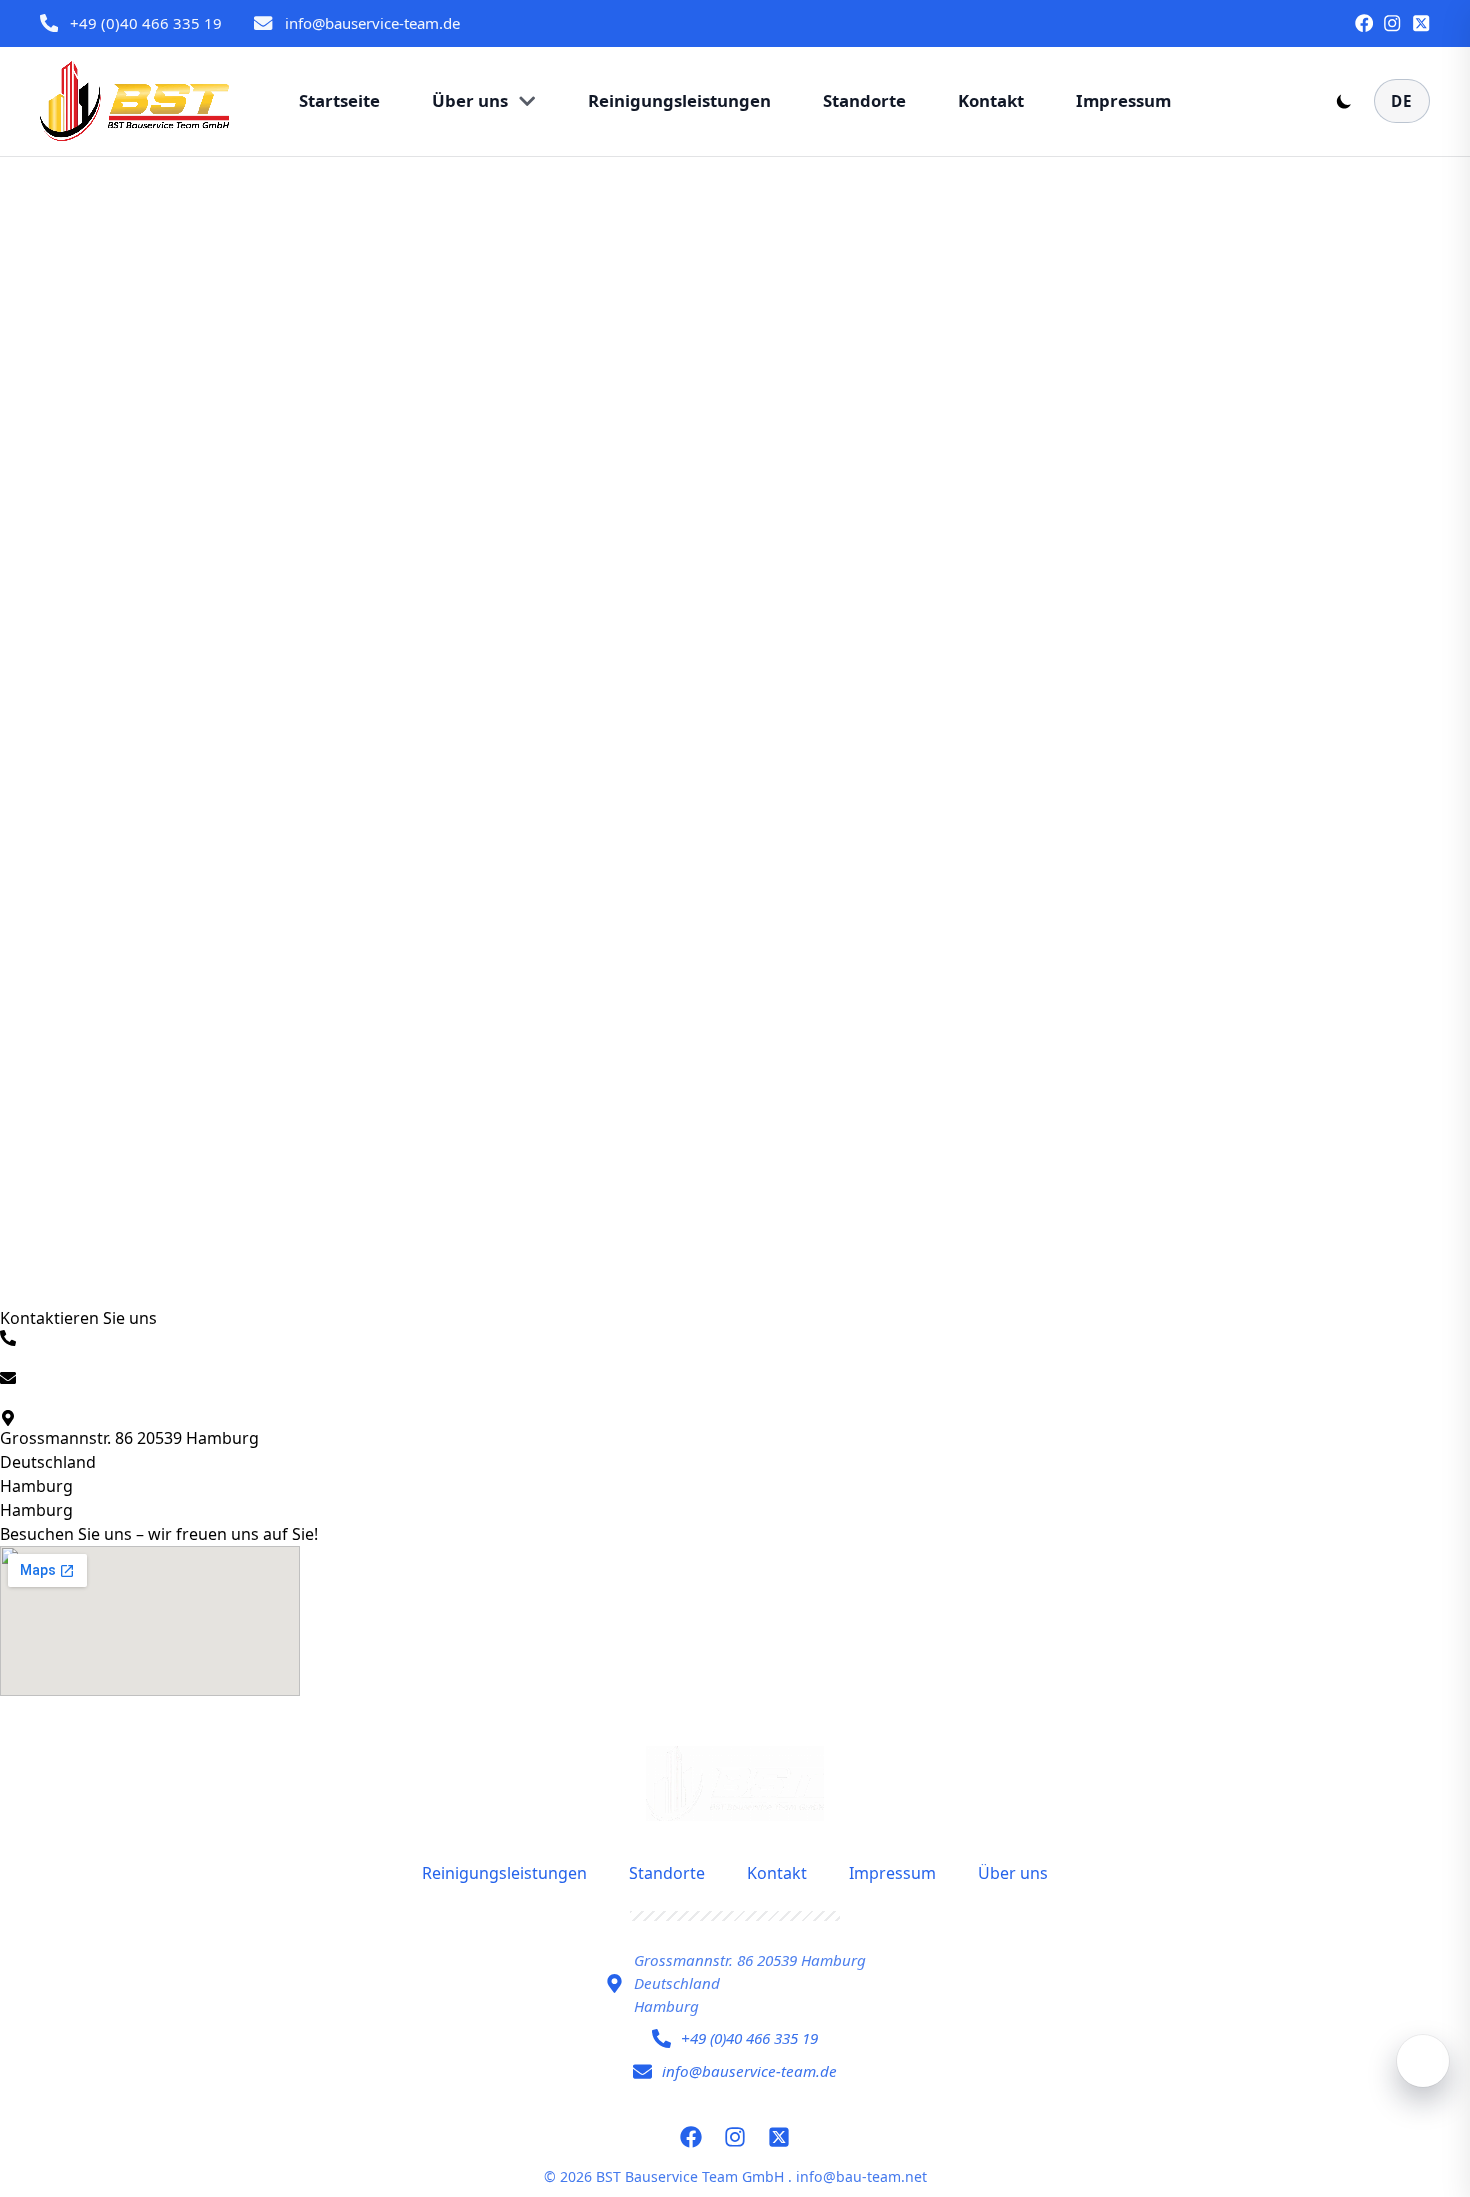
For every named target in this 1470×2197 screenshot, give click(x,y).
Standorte (667, 1873)
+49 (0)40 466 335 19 (146, 23)
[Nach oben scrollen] (1423, 2061)
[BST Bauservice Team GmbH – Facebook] (1364, 23)
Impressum (892, 1873)
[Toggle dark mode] (1344, 101)
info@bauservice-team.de (372, 23)
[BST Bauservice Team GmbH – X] (1421, 23)
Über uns (1013, 1873)
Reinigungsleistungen (504, 1873)
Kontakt (777, 1873)
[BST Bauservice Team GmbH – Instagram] (1392, 23)
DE (1402, 101)
